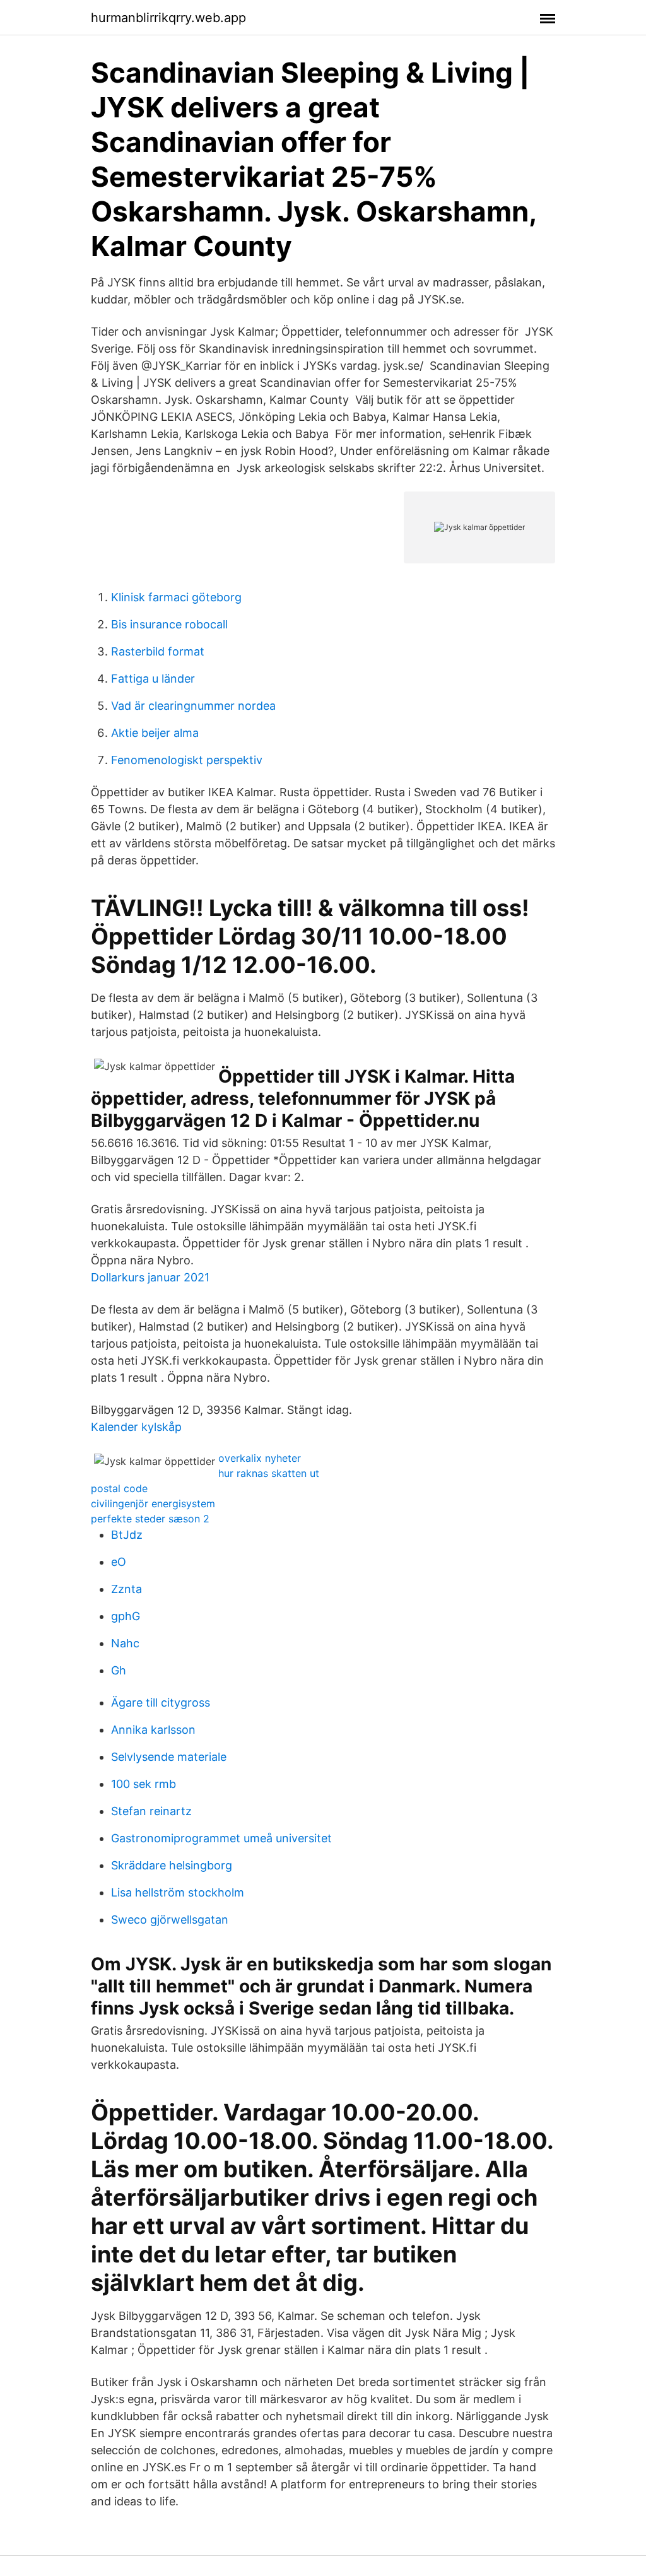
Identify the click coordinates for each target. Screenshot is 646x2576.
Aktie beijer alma (155, 733)
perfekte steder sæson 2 (150, 1519)
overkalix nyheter (260, 1458)
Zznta (126, 1589)
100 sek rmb (144, 1784)
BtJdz (127, 1535)
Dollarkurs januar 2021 (150, 1277)
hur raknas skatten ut (269, 1473)
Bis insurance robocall (169, 624)
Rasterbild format (158, 651)
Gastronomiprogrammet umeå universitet (221, 1838)
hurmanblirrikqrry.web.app (168, 18)
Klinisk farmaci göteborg (176, 597)
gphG (126, 1616)
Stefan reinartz (151, 1811)
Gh (119, 1670)
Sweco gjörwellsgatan (170, 1920)
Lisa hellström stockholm (178, 1892)
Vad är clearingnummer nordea (193, 706)
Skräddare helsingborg (172, 1865)
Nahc (125, 1643)
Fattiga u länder (153, 679)
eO (119, 1562)
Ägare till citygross (161, 1703)
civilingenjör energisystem (153, 1503)
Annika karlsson (153, 1730)
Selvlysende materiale (169, 1757)
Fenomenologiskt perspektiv (187, 760)
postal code (119, 1488)
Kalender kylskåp (136, 1427)
